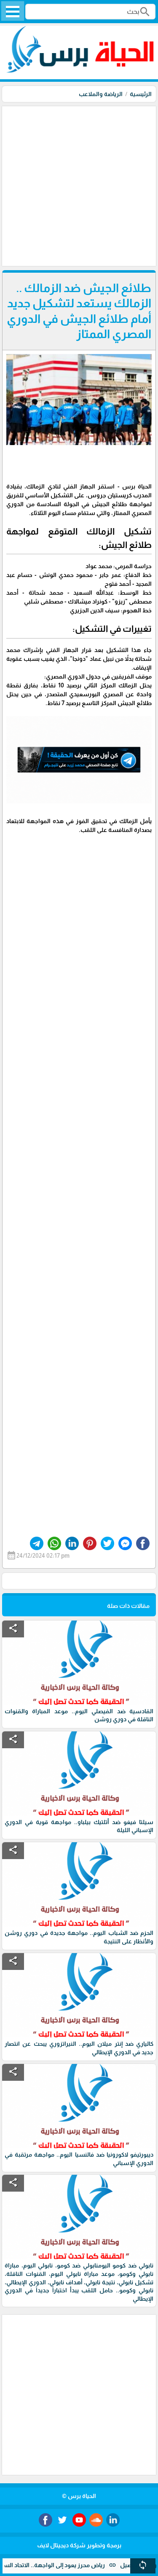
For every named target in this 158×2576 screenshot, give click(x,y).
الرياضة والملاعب (101, 94)
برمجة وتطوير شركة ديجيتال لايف (79, 2545)
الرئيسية (141, 94)
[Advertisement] (79, 185)
